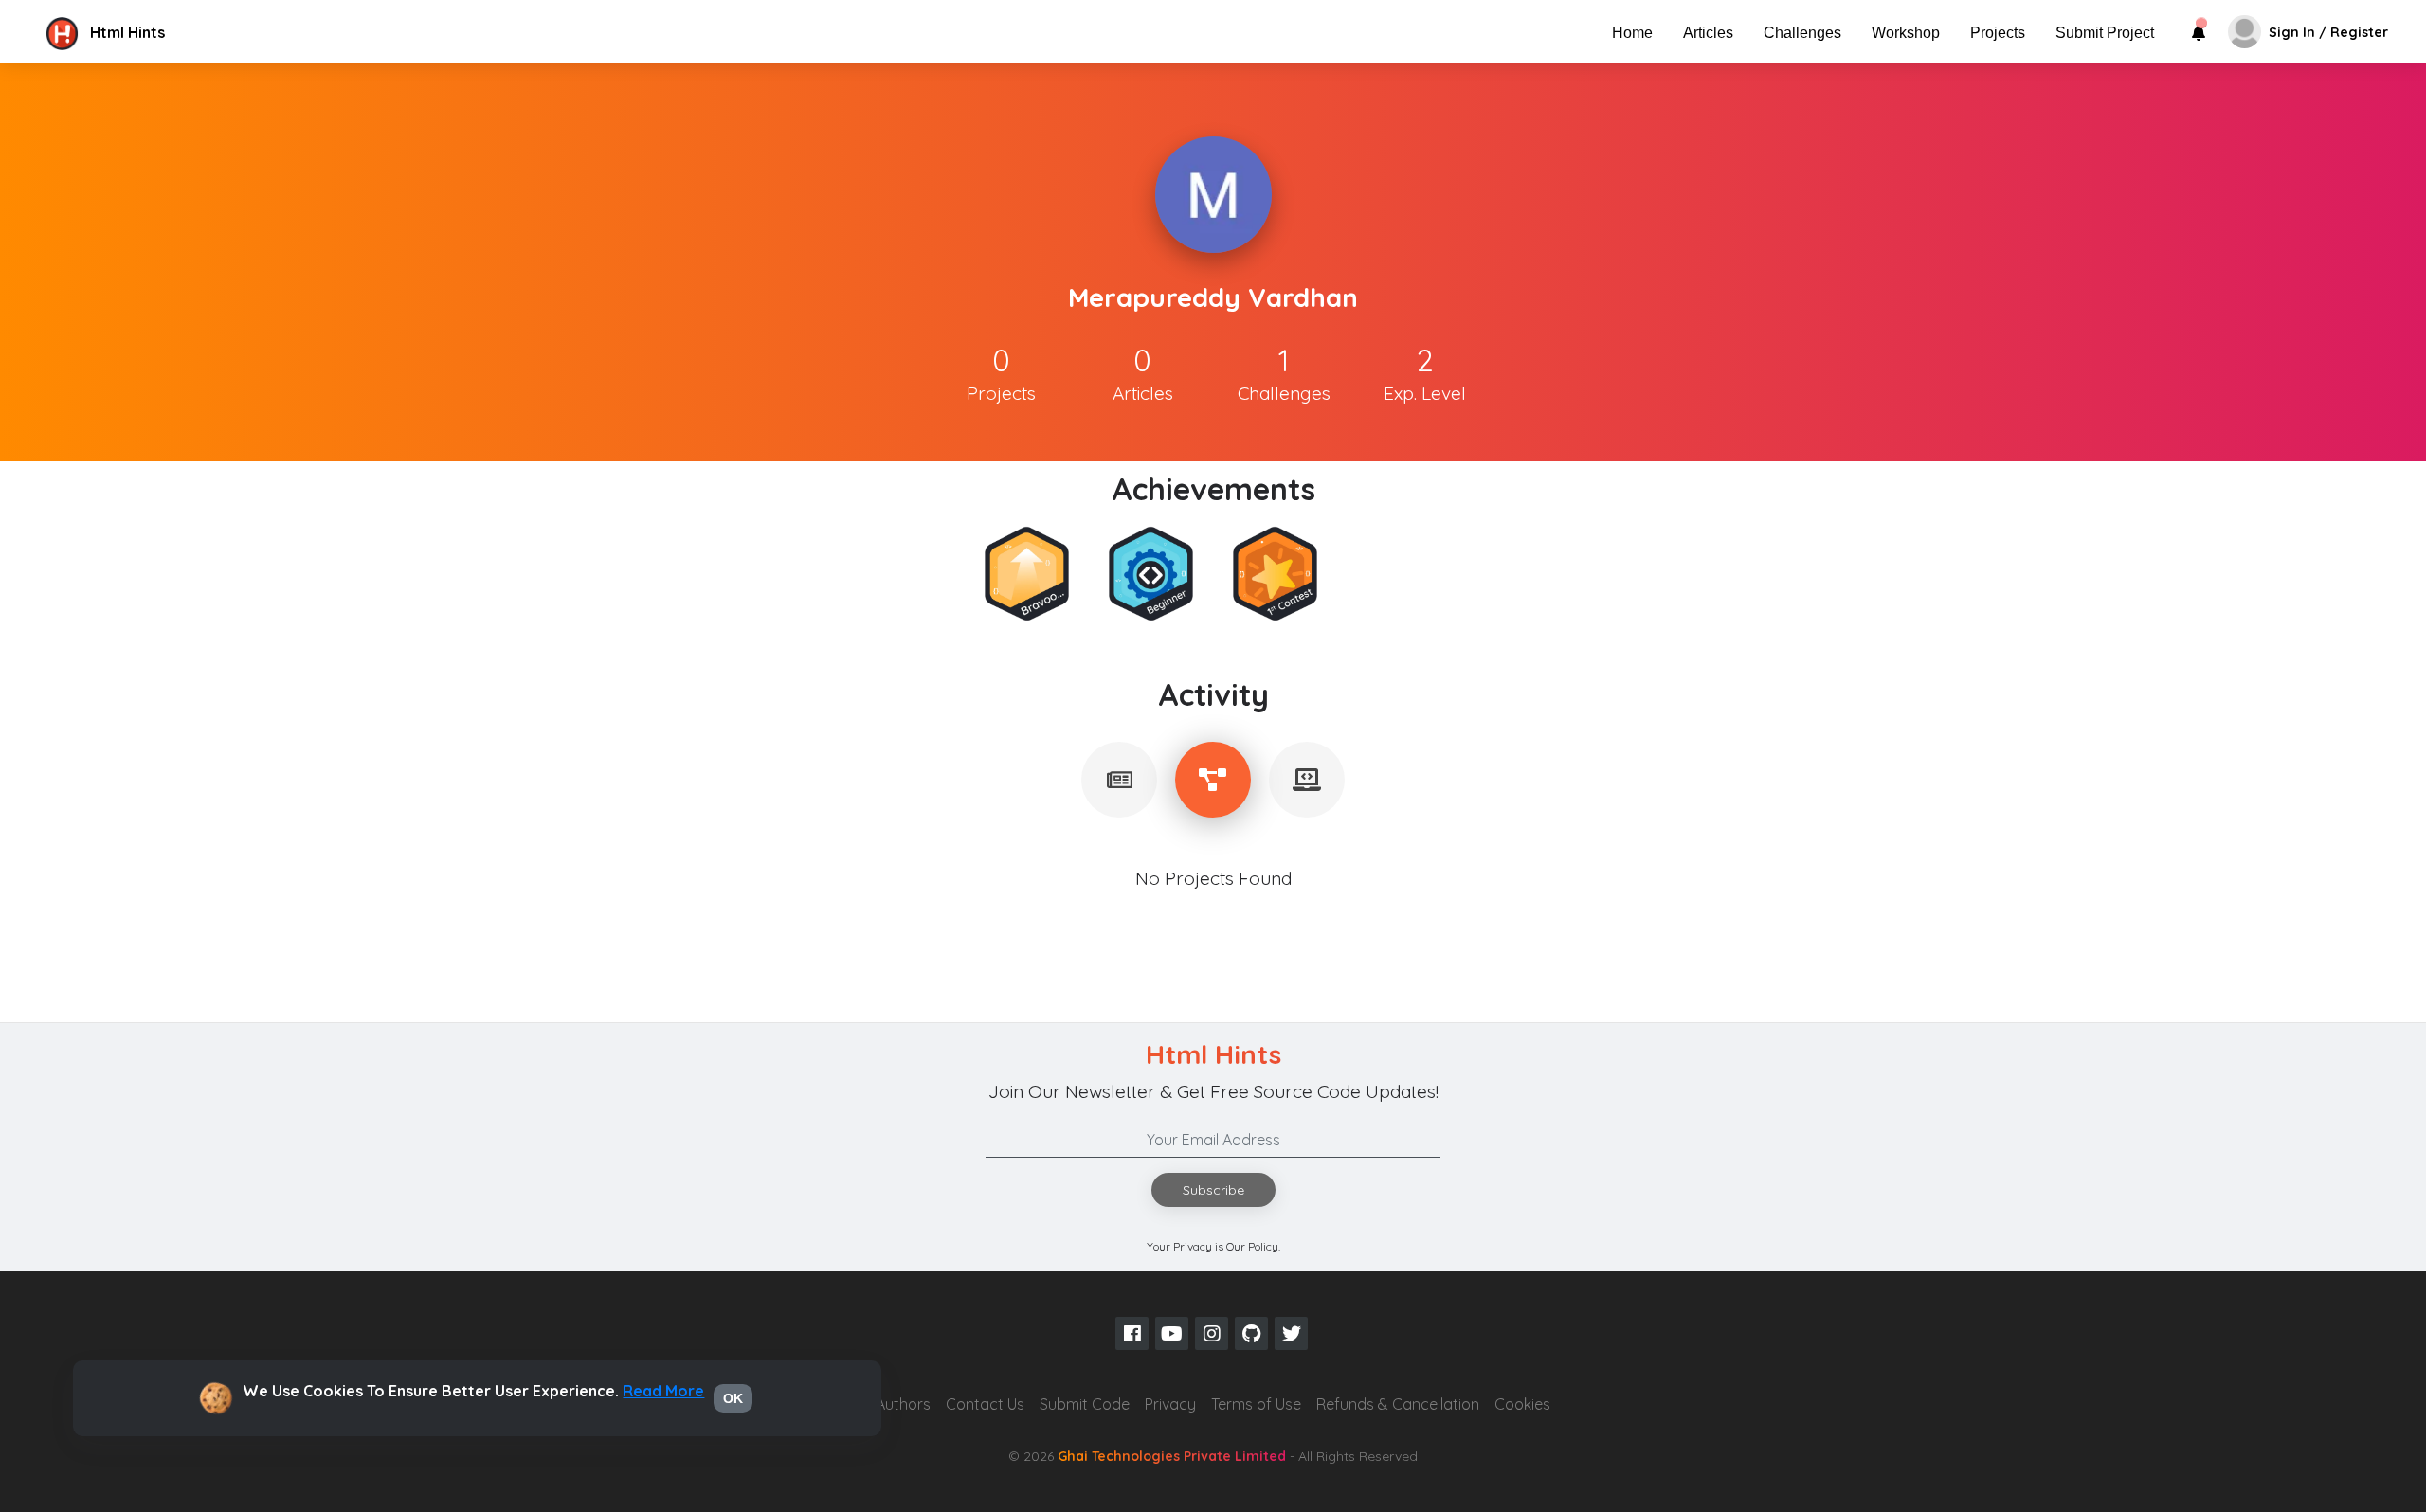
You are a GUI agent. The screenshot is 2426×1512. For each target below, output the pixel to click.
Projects (1998, 33)
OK (733, 1398)
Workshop (1906, 33)
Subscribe (1213, 1190)
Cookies (1522, 1404)
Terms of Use (1256, 1404)
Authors (903, 1404)
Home (1632, 33)
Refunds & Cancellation (1398, 1404)
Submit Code (1085, 1404)
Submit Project (2105, 33)
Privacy (1170, 1404)
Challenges (1802, 33)
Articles (1708, 33)
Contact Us (985, 1404)
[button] (202, 32)
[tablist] (1119, 780)
